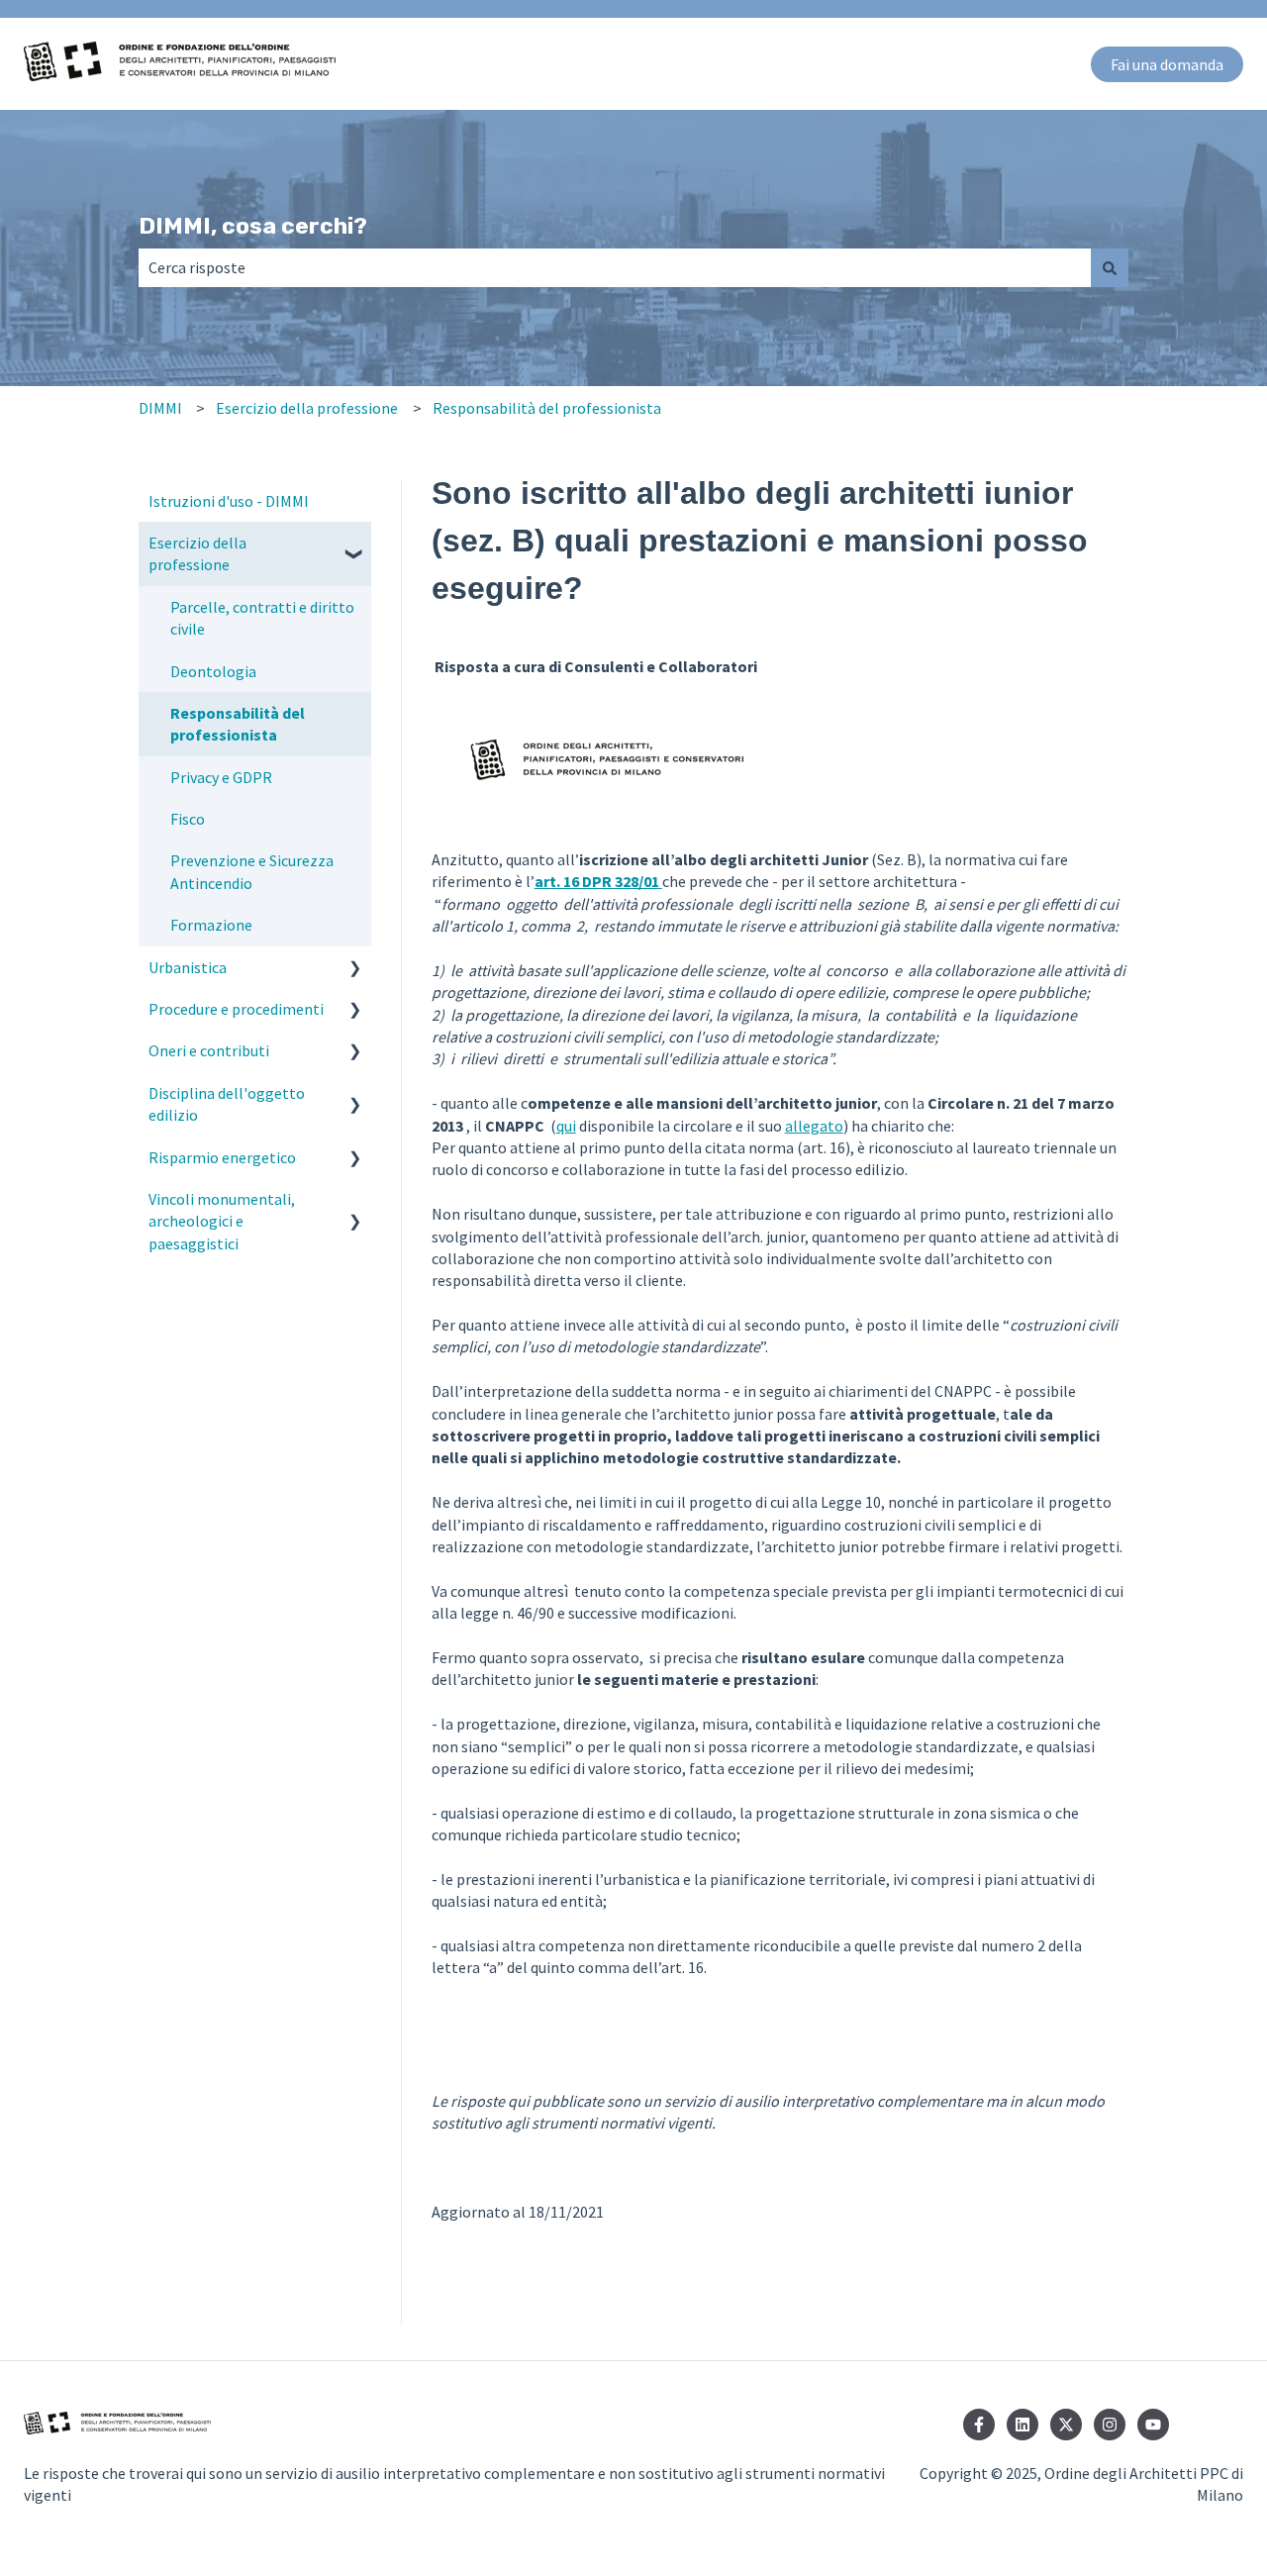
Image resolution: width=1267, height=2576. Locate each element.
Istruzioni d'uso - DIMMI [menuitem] (229, 501)
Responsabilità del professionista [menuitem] (238, 724)
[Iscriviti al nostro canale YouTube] (1153, 2425)
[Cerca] (1110, 267)
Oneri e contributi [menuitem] (209, 1050)
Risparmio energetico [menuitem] (222, 1157)
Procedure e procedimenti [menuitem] (236, 1009)
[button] (355, 544)
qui (566, 1126)
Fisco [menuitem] (188, 819)
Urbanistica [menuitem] (188, 967)
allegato (814, 1126)
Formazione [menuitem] (211, 925)
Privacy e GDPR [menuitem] (221, 777)
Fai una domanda (1167, 64)
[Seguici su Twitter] (1066, 2425)
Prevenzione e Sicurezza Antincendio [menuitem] (252, 871)
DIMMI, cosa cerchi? (253, 226)
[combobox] (615, 267)
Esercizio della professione (307, 408)
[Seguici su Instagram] (1110, 2425)
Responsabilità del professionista (547, 408)
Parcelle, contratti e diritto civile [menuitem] (262, 618)
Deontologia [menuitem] (213, 671)
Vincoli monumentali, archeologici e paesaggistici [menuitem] (222, 1221)
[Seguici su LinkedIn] (1023, 2425)
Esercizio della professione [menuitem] (197, 553)
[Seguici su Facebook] (979, 2425)
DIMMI (160, 408)
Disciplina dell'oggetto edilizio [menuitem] (227, 1104)
